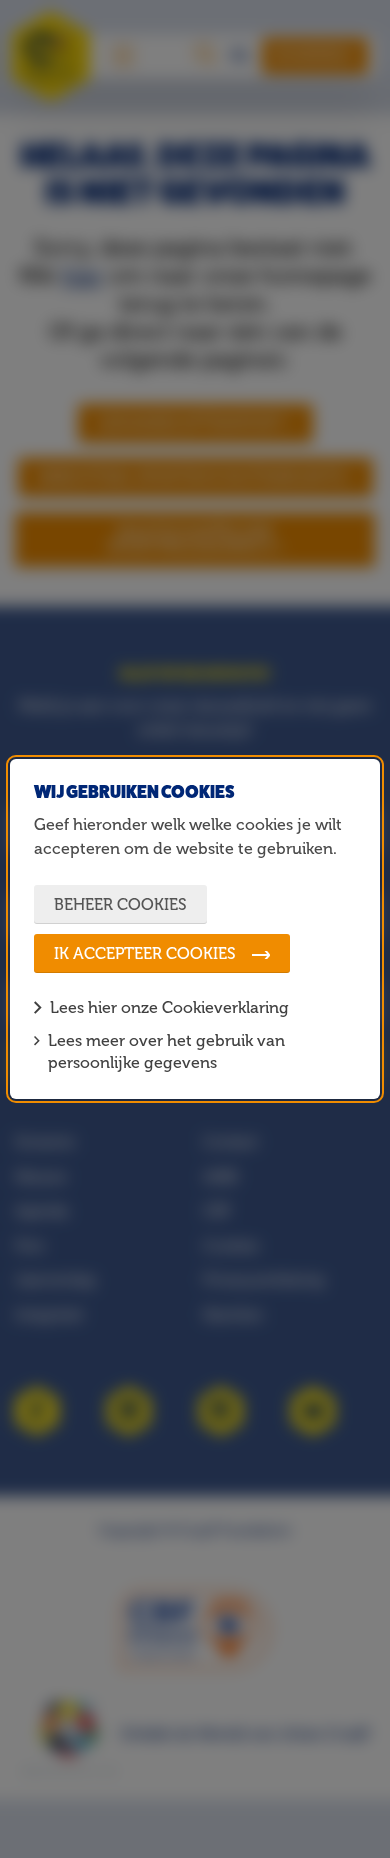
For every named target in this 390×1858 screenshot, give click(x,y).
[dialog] (195, 928)
